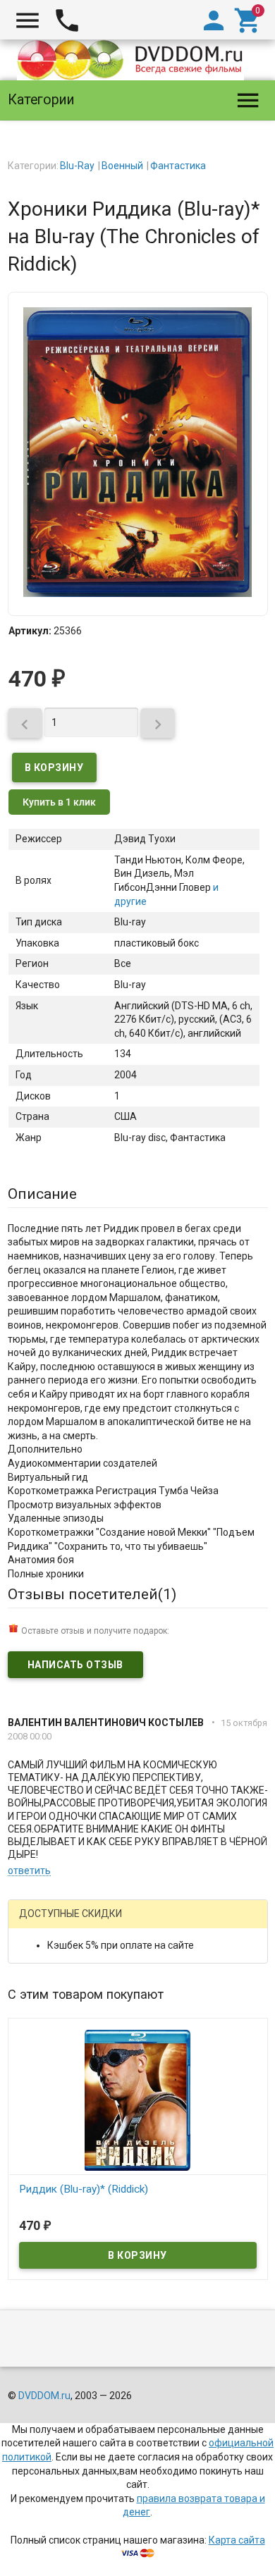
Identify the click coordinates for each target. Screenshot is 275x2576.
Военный (122, 166)
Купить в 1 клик (59, 802)
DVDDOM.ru (44, 2396)
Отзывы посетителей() (92, 1594)
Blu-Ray (77, 166)
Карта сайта (237, 2540)
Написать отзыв (75, 1665)
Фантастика (178, 166)
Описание (42, 1194)
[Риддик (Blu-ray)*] (138, 2100)
